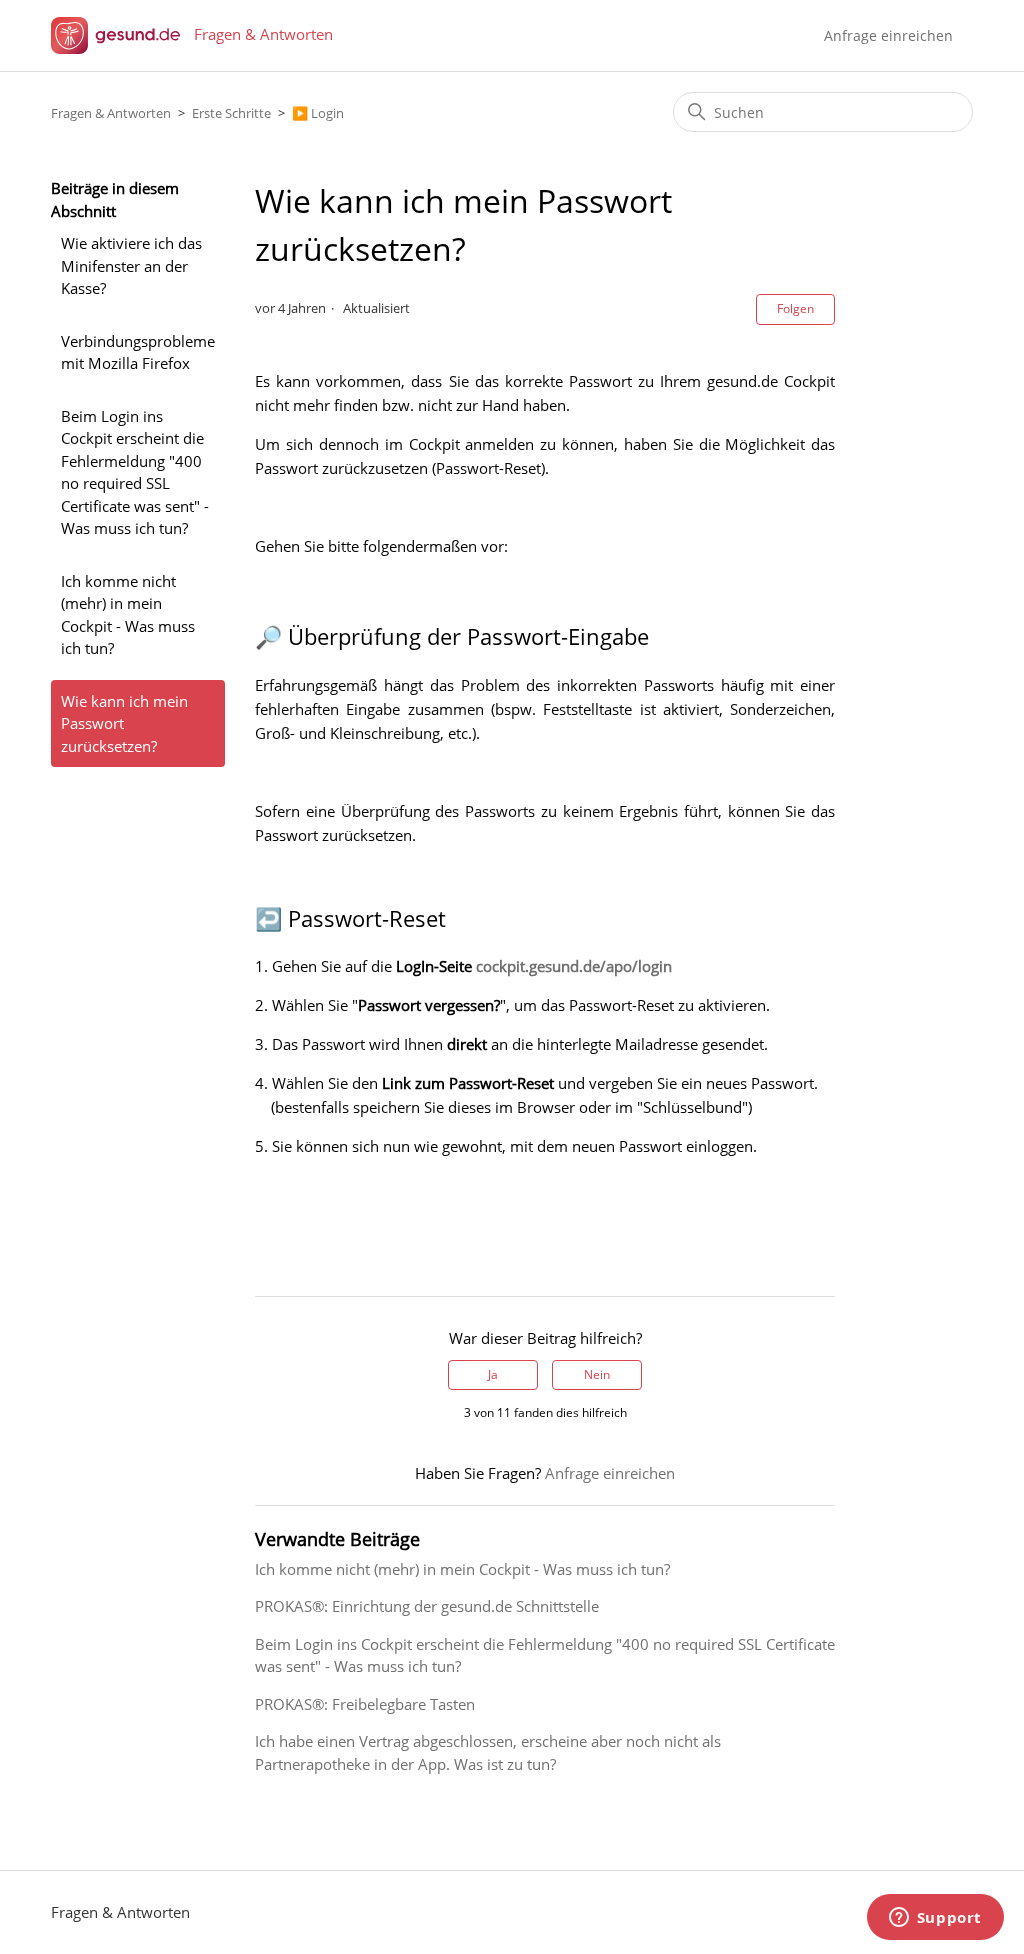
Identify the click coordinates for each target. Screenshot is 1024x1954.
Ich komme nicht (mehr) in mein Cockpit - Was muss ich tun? (128, 615)
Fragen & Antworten (111, 113)
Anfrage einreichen (888, 35)
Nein (597, 1374)
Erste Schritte (231, 113)
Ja (493, 1374)
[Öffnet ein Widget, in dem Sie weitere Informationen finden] (935, 1919)
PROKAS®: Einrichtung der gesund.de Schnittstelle (427, 1606)
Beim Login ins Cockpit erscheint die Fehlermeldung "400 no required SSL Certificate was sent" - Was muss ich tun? (135, 472)
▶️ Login (318, 113)
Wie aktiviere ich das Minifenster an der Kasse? (131, 265)
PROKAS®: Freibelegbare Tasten (365, 1704)
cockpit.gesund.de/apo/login (574, 966)
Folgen (795, 308)
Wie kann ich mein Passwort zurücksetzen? (124, 723)
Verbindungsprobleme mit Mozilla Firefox (138, 352)
